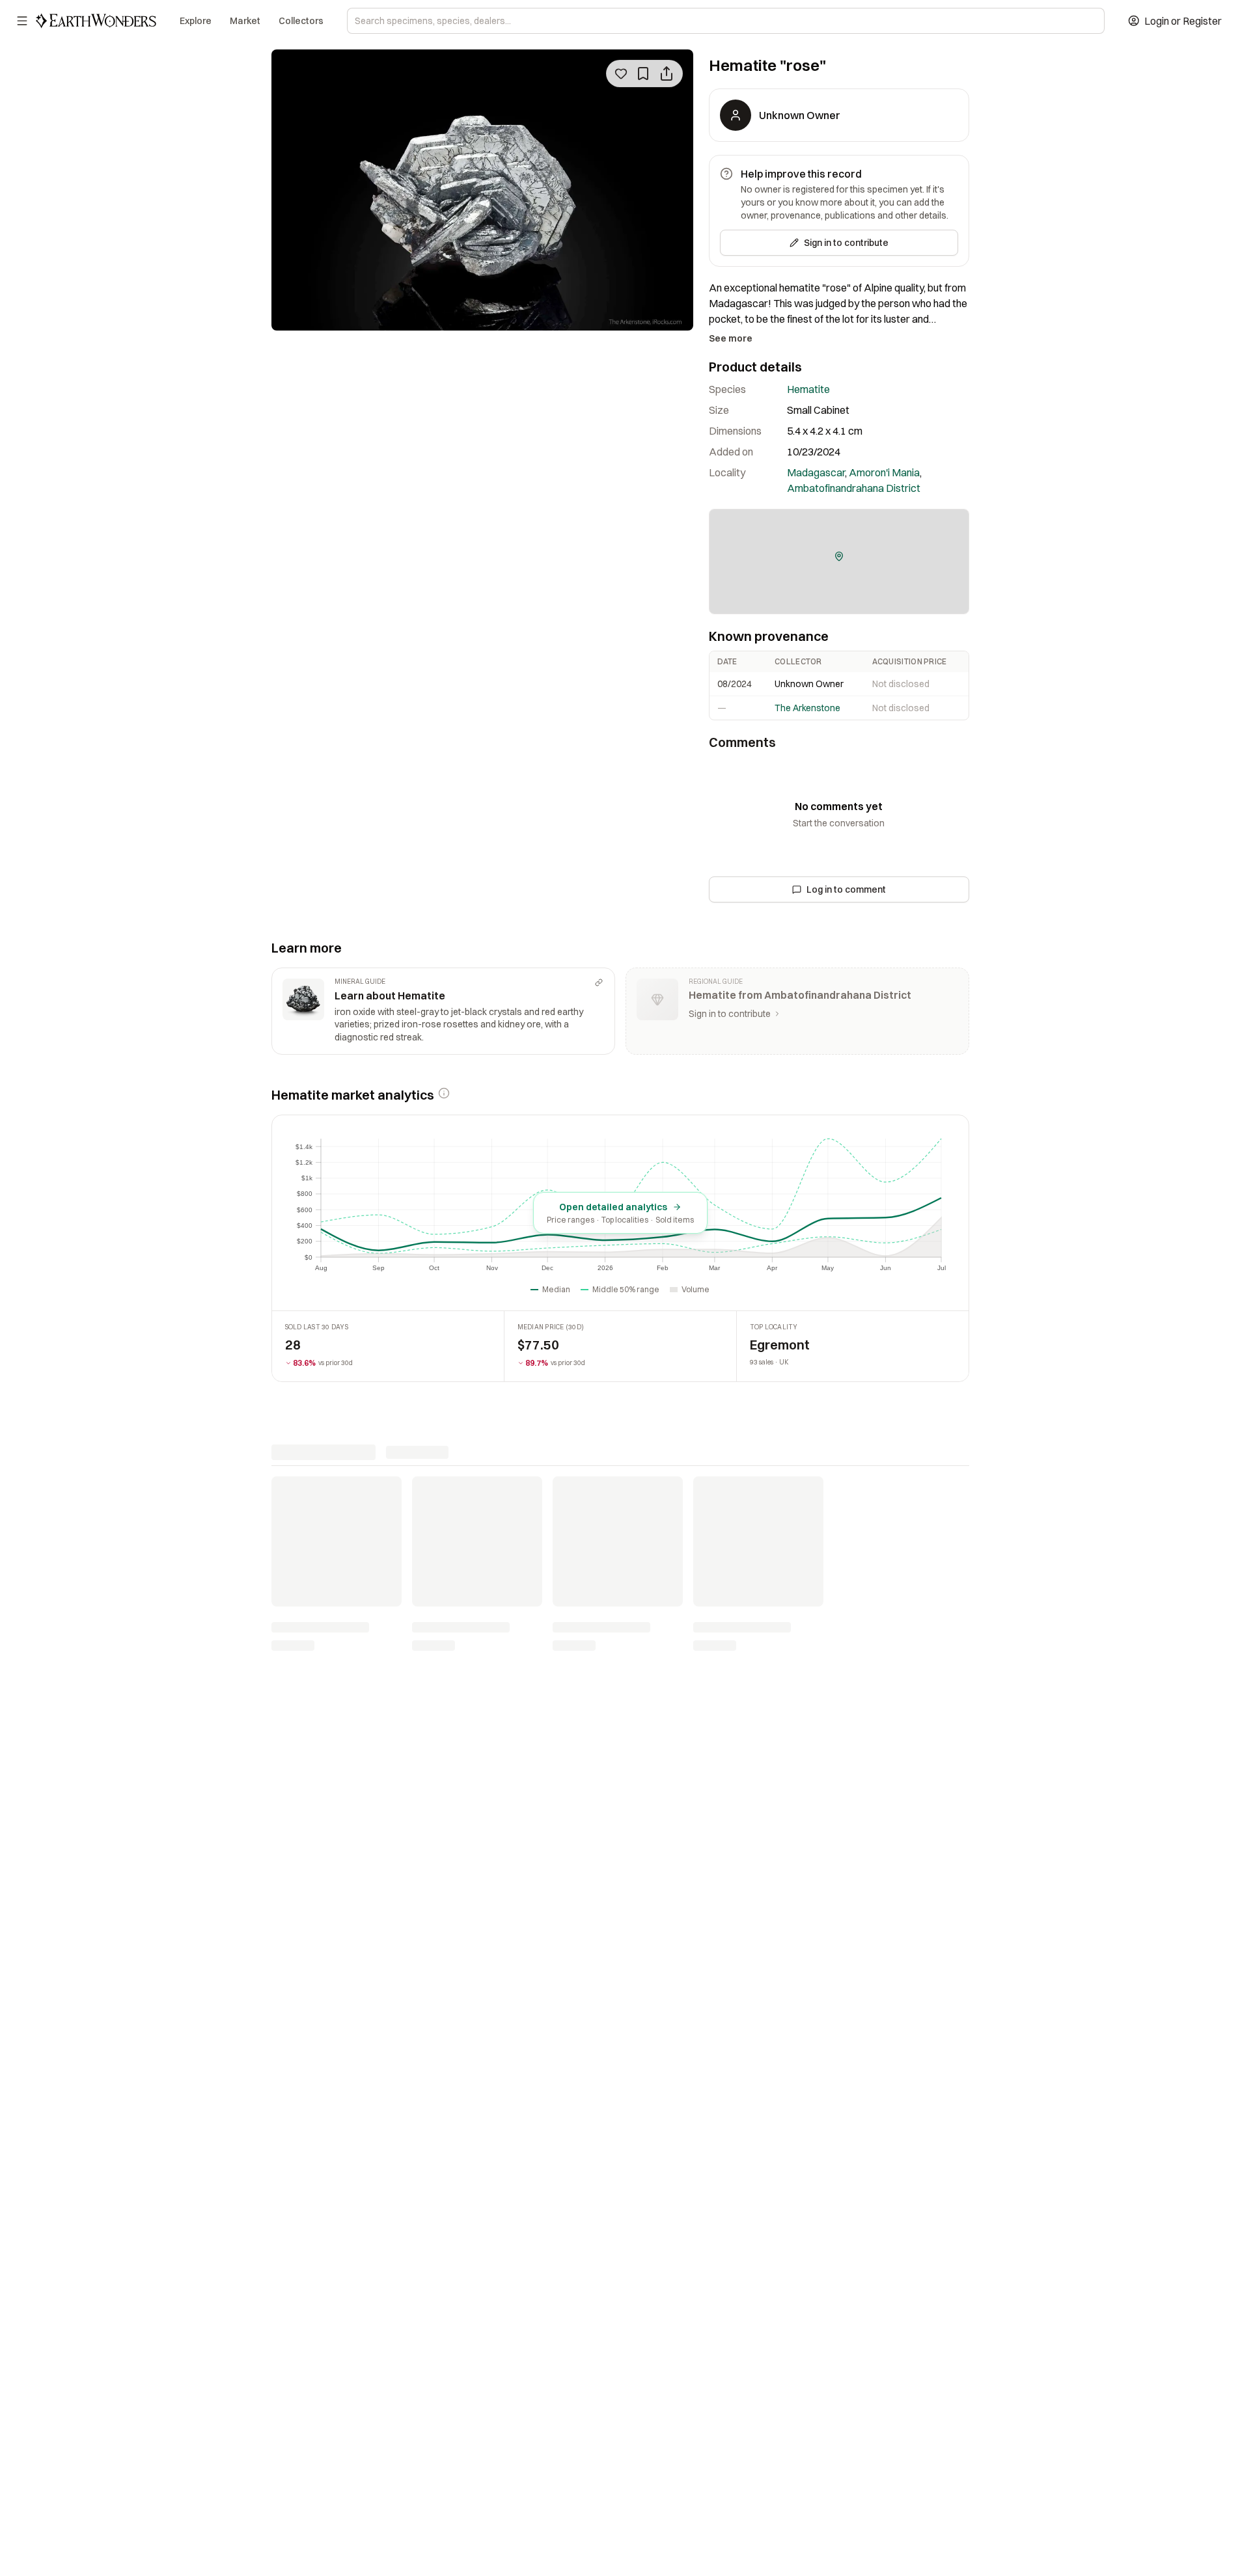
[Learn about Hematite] (443, 1011)
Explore (196, 21)
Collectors (301, 21)
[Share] (667, 74)
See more (731, 338)
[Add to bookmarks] (643, 74)
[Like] (621, 74)
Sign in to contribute (846, 243)
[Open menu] (22, 21)
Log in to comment (846, 889)
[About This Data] (444, 1093)
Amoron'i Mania (884, 472)
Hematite (808, 389)
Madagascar (816, 472)
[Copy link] (599, 983)
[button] (839, 556)
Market (245, 21)
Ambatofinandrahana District (854, 488)
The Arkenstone (807, 708)
